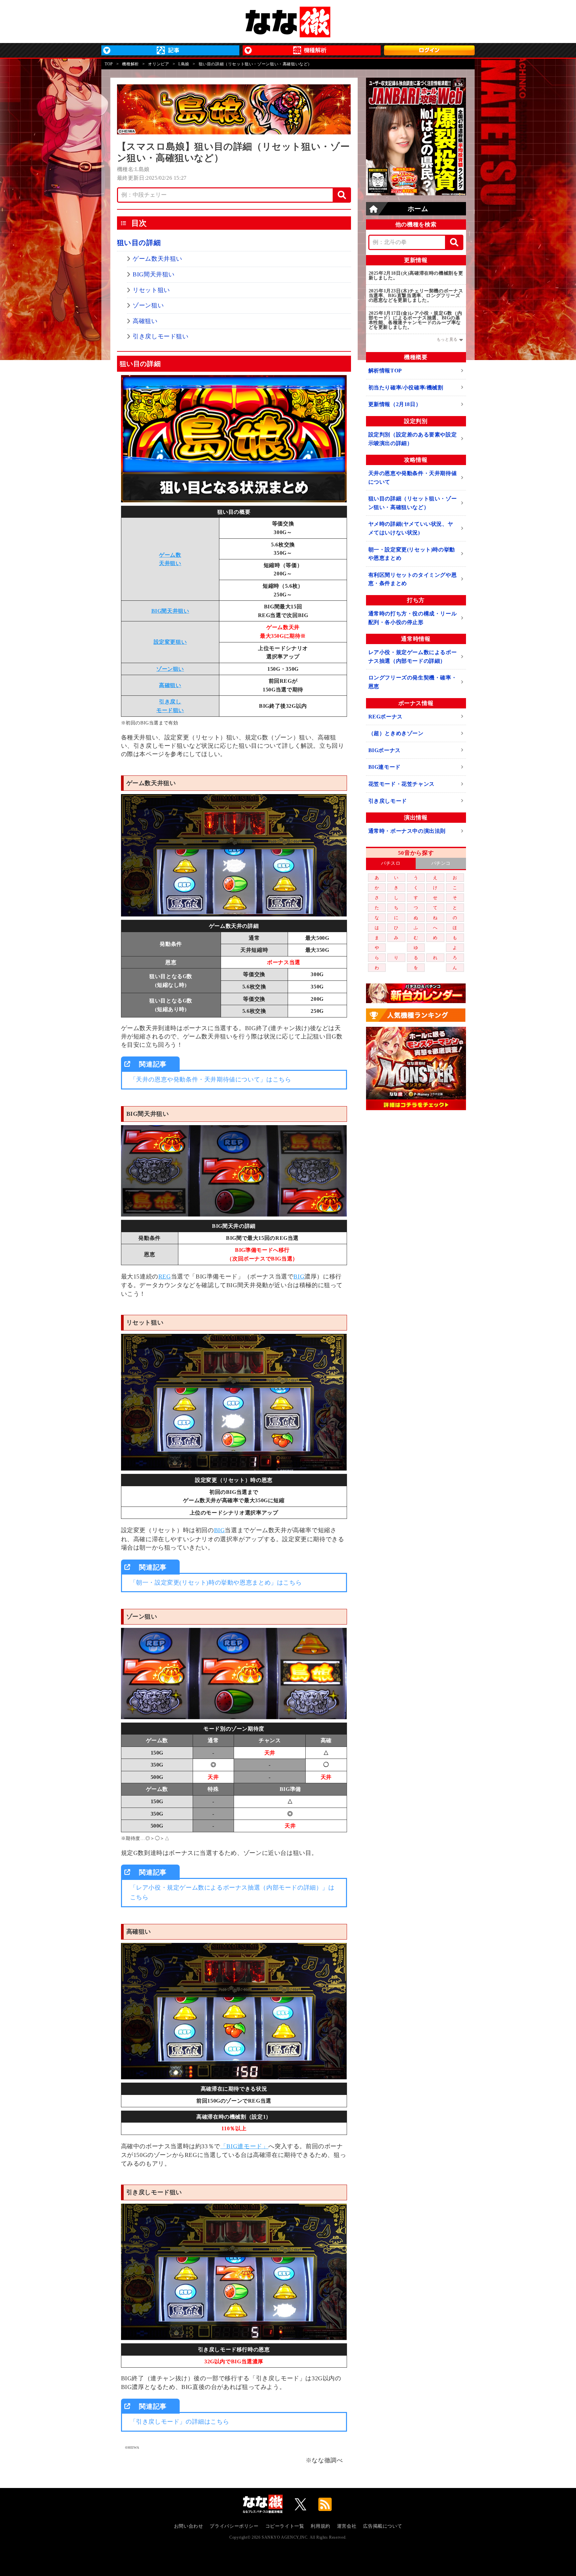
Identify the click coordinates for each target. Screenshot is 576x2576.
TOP (109, 64)
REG (165, 1276)
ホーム (418, 209)
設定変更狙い (170, 642)
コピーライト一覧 (285, 2526)
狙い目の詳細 (139, 243)
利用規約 (320, 2526)
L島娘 (184, 64)
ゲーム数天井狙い (157, 259)
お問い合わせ (189, 2526)
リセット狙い (151, 290)
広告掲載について (382, 2526)
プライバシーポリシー (234, 2526)
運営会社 (347, 2526)
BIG (299, 1276)
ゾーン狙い (148, 305)
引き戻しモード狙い (160, 336)
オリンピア (158, 64)
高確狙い (145, 321)
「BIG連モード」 (244, 2146)
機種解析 (130, 64)
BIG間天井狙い (154, 274)
